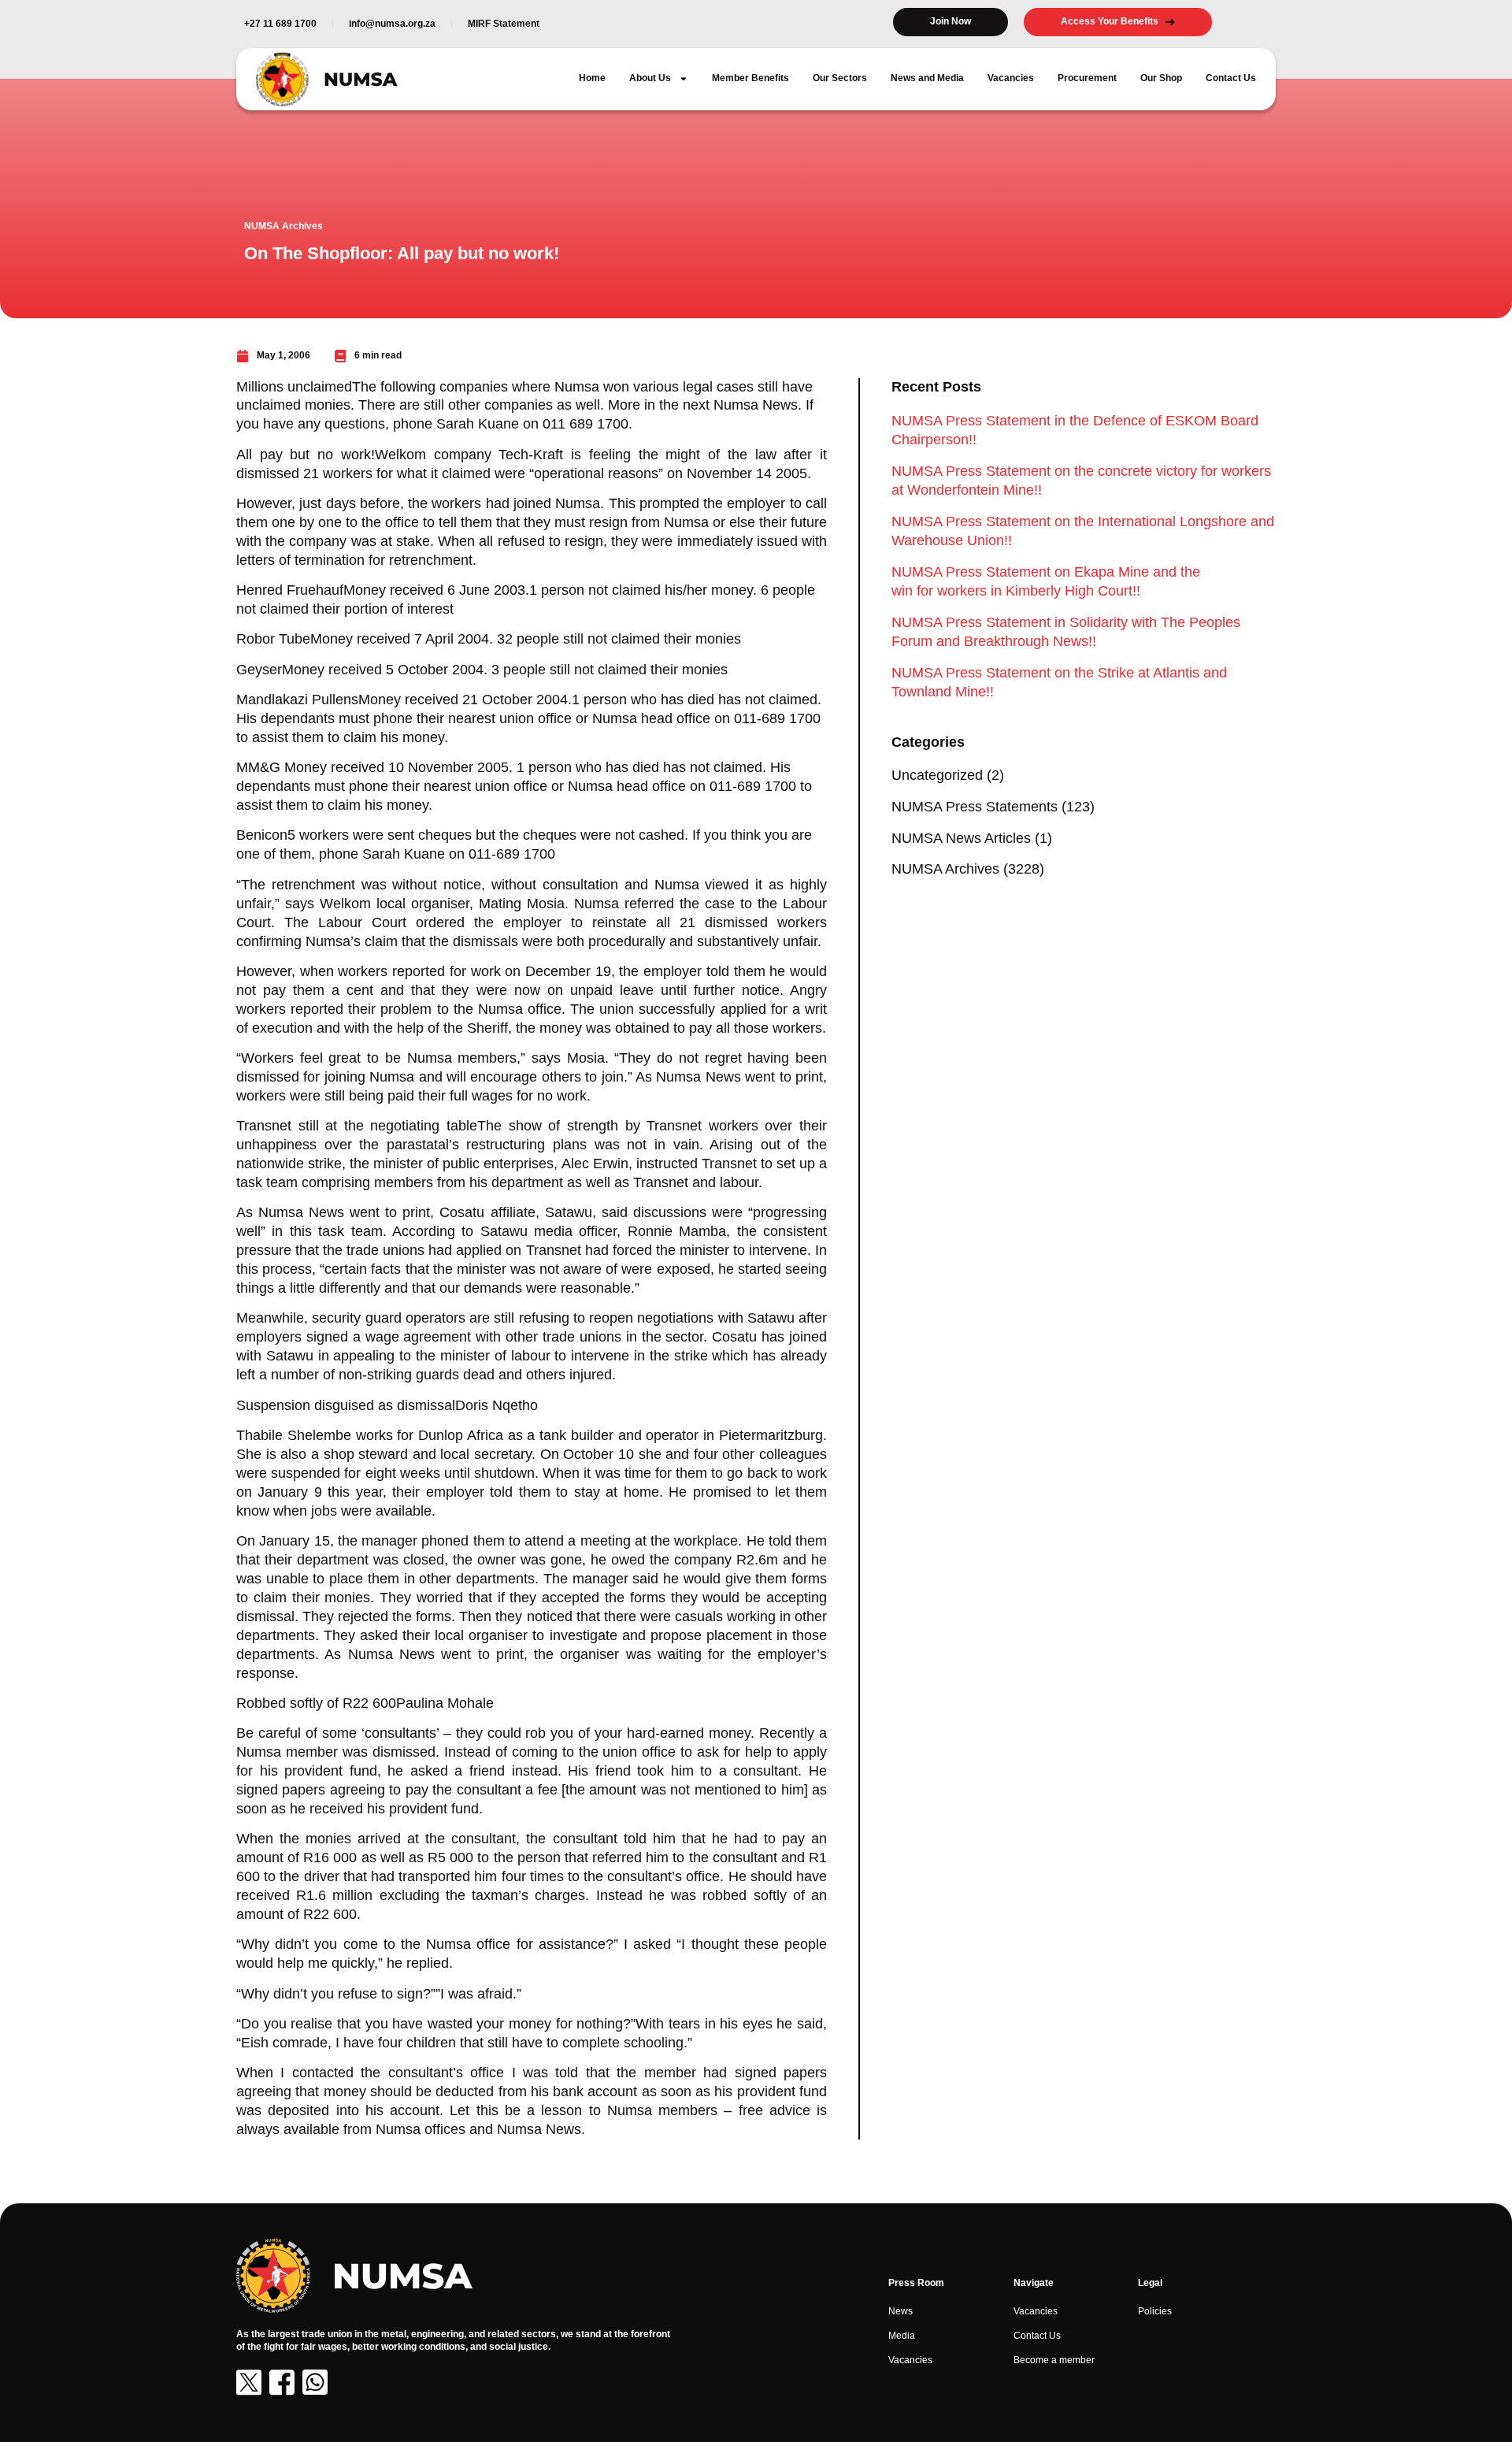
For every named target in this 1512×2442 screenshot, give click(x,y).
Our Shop (1161, 78)
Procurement (1087, 78)
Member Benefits (750, 78)
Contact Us (1231, 78)
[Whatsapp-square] (315, 2382)
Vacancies (1011, 78)
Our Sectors (840, 78)
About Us (650, 78)
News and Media (927, 78)
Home (592, 78)
